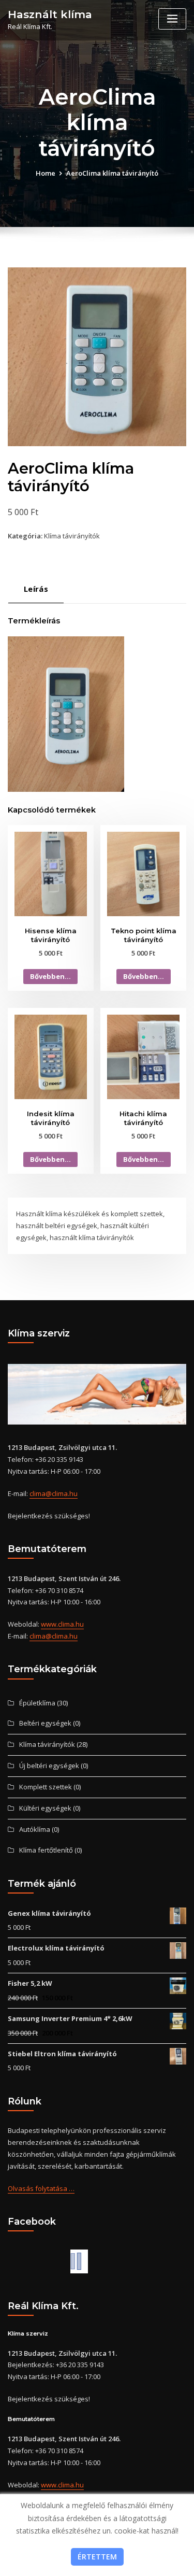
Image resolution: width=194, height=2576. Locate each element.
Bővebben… (50, 976)
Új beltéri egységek (49, 1766)
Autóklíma (35, 1829)
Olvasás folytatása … (41, 2188)
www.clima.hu (62, 1624)
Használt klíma (50, 14)
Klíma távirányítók (72, 536)
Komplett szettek (46, 1787)
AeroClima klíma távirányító (112, 173)
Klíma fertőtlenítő (46, 1850)
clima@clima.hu (54, 1493)
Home (46, 173)
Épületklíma (37, 1703)
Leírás (36, 589)
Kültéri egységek (45, 1808)
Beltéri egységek (45, 1723)
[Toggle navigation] (172, 19)
